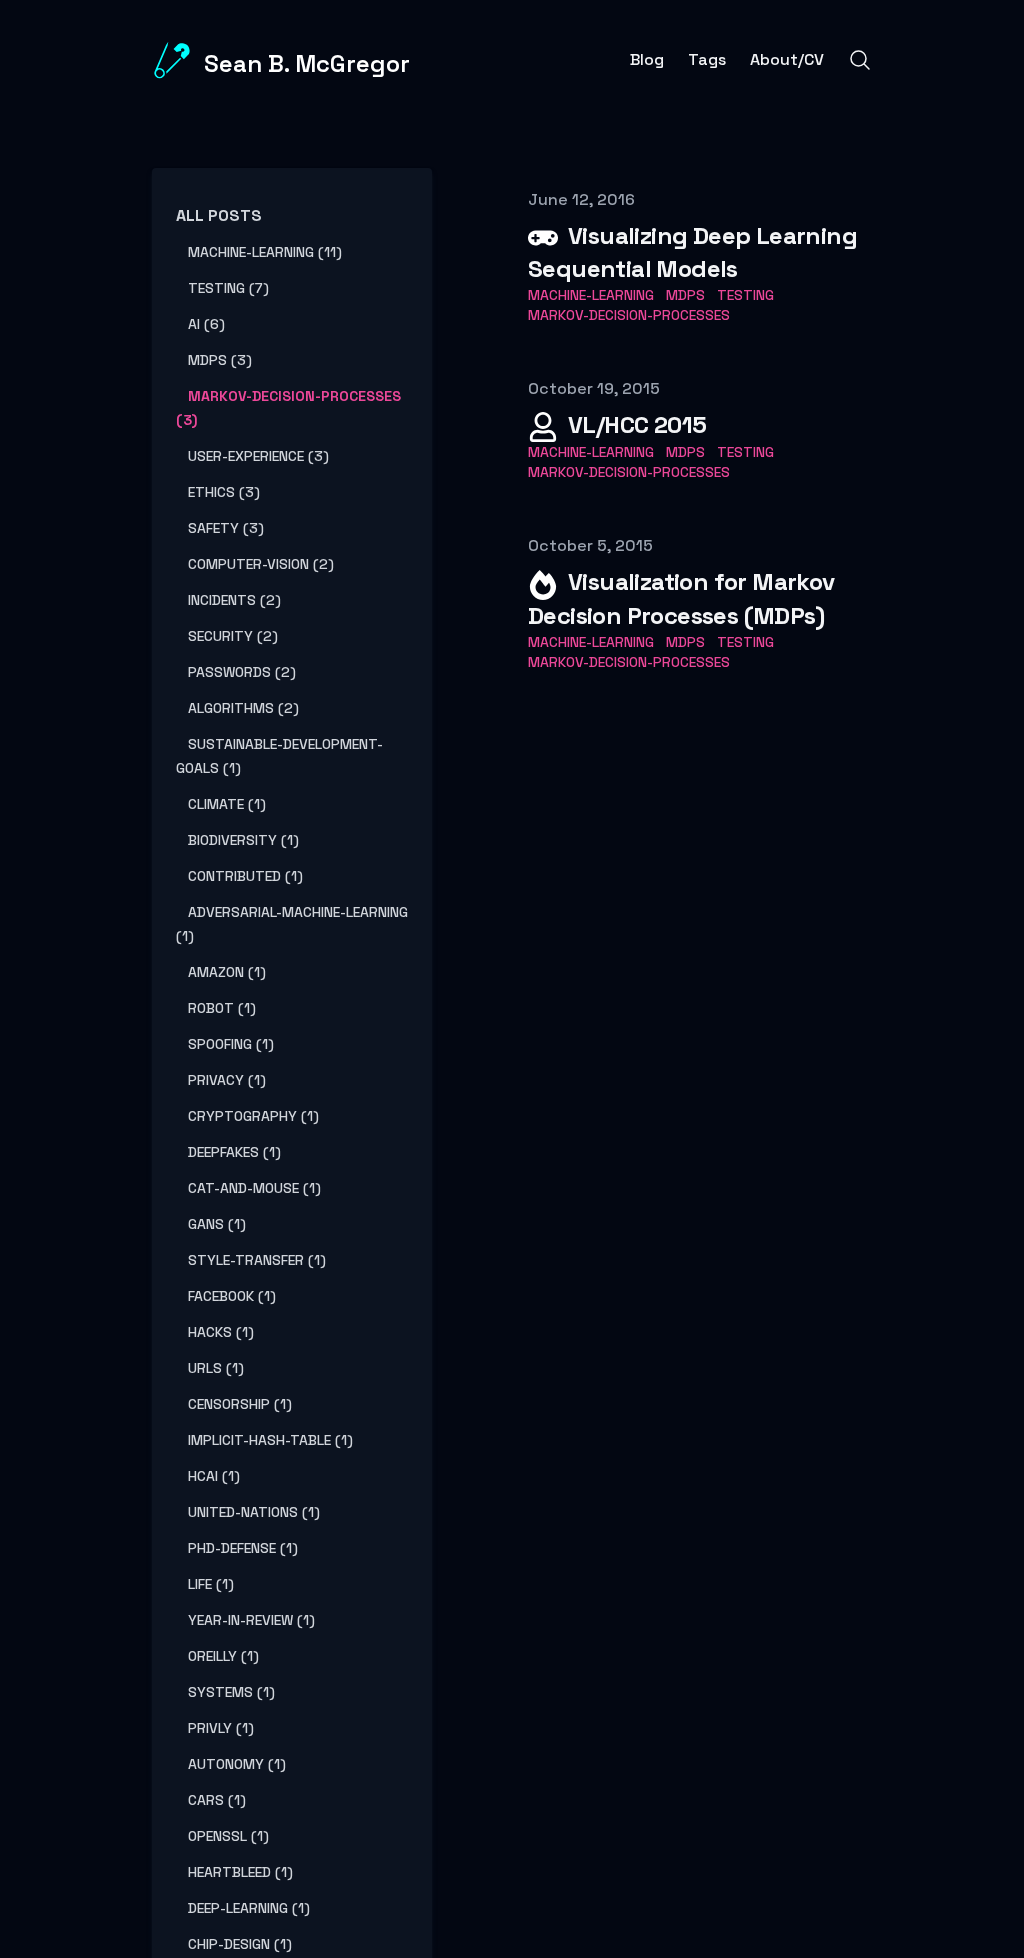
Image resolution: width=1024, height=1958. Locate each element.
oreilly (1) (223, 1656)
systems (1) (231, 1692)
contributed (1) (245, 876)
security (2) (233, 636)
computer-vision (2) (261, 564)
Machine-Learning (591, 295)
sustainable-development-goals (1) (279, 756)
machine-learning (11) (265, 252)
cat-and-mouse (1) (254, 1188)
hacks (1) (221, 1332)
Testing (745, 295)
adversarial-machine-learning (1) (292, 924)
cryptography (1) (253, 1116)
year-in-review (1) (251, 1620)
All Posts (219, 215)
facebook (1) (232, 1296)
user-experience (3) (258, 456)
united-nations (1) (254, 1512)
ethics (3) (224, 492)
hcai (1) (214, 1476)
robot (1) (222, 1008)
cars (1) (217, 1800)
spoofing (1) (231, 1044)
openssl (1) (228, 1836)
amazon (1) (227, 972)
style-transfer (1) (257, 1260)
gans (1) (217, 1224)
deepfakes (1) (234, 1152)
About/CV (787, 60)
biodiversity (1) (243, 840)
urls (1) (216, 1368)
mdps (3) (220, 360)
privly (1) (221, 1728)
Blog (647, 60)
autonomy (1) (237, 1764)
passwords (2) (242, 672)
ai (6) (206, 324)
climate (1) (227, 804)
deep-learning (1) (249, 1908)
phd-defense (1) (243, 1548)
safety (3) (226, 528)
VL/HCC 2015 (637, 424)
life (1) (211, 1584)
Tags (707, 60)
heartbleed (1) (240, 1872)
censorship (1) (240, 1404)
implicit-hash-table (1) (270, 1440)
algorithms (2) (243, 708)
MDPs (685, 295)
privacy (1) (227, 1080)
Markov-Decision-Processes (629, 315)
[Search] (860, 60)
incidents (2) (234, 600)
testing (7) (228, 288)
